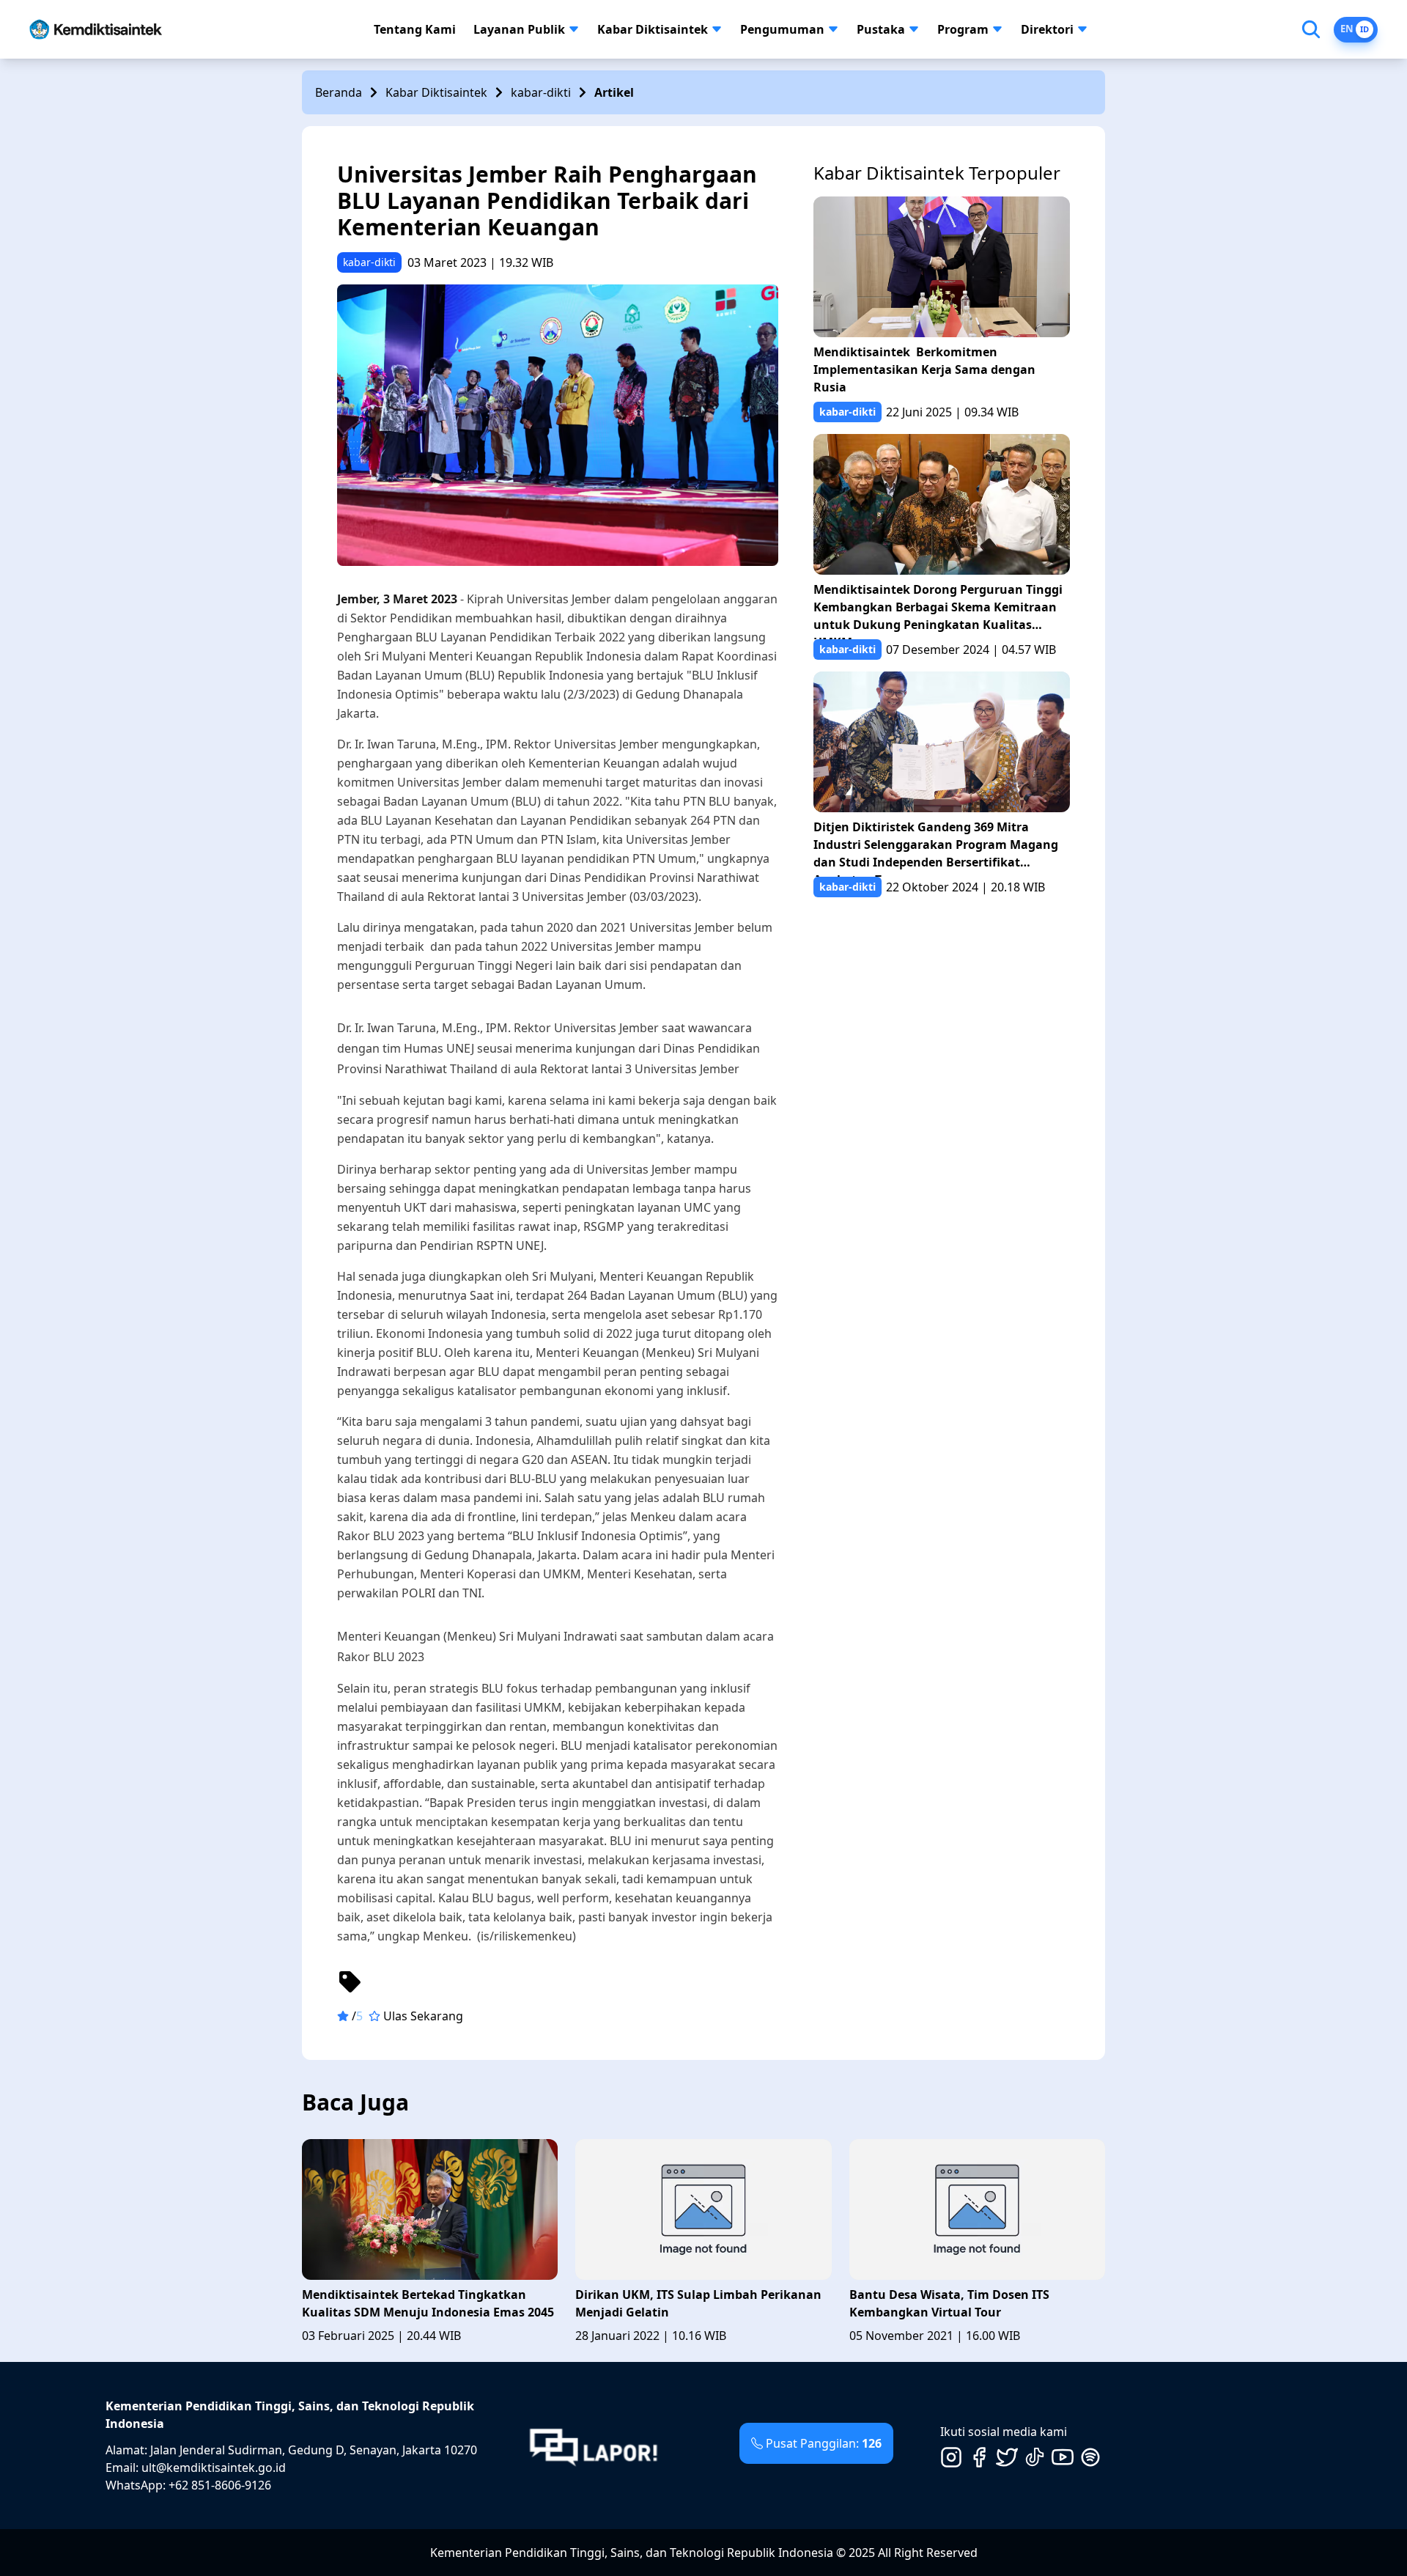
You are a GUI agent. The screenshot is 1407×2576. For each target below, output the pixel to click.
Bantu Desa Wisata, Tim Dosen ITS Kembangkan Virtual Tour (949, 2303)
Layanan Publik (519, 29)
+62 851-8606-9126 (220, 2485)
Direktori (1047, 29)
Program (963, 29)
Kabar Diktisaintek (653, 29)
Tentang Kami (415, 29)
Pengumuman (782, 29)
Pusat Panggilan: (824, 2443)
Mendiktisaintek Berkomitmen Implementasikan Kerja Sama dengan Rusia (924, 369)
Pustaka (881, 29)
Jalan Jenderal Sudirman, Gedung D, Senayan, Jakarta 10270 (314, 2450)
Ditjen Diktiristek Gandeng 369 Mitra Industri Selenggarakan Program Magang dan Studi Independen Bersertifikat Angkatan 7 (936, 848)
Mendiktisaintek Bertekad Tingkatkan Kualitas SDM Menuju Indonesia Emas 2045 (429, 2303)
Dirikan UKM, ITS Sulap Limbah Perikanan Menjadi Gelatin (698, 2303)
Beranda (339, 92)
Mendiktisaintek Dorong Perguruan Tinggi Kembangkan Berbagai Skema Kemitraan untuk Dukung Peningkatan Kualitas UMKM (938, 610)
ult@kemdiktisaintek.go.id (214, 2468)
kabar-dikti (541, 92)
